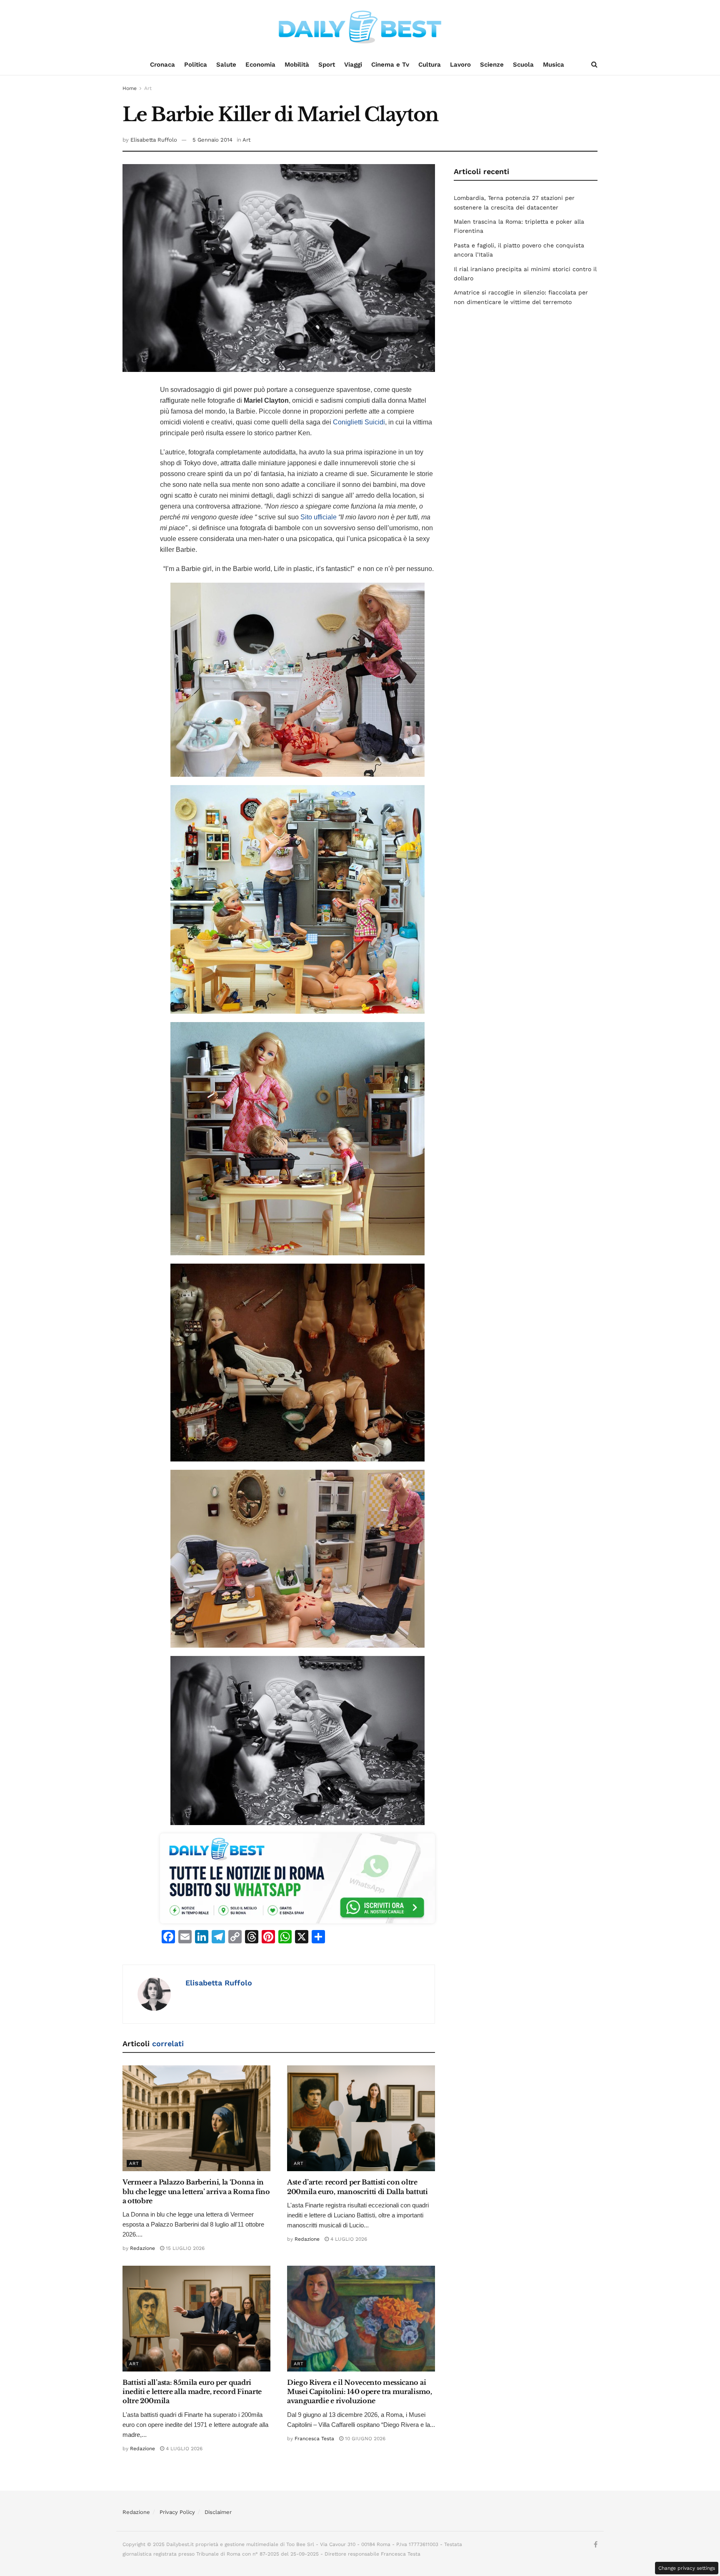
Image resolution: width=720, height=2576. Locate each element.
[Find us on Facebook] (596, 2545)
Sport (327, 65)
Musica (554, 65)
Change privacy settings (687, 2568)
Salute (226, 65)
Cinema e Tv (390, 65)
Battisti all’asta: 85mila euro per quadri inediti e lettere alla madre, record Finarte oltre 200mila (192, 2392)
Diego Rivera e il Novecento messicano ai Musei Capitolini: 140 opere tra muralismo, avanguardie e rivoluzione (360, 2392)
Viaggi (353, 65)
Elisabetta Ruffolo (154, 140)
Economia (260, 65)
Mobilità (297, 65)
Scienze (492, 65)
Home (130, 88)
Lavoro (460, 65)
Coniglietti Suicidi (359, 422)
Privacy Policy (177, 2512)
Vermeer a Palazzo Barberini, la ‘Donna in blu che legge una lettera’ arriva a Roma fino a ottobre (196, 2191)
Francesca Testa (314, 2439)
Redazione (142, 2248)
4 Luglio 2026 (348, 2239)
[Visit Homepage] (360, 27)
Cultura (430, 65)
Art (148, 88)
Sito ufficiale (318, 517)
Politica (196, 65)
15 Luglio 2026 (184, 2248)
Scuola (523, 65)
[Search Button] (594, 65)
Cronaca (162, 65)
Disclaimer (218, 2512)
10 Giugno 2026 (364, 2439)
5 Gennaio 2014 (212, 140)
